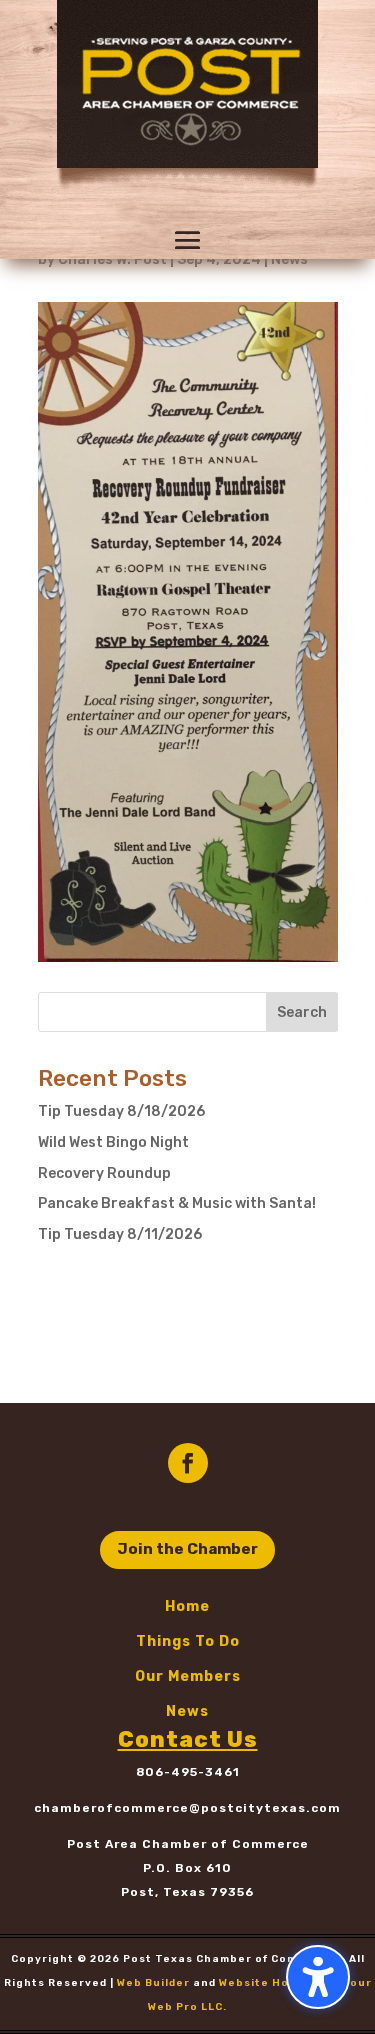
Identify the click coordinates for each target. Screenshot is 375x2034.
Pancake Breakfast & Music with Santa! (177, 1203)
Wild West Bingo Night (113, 1142)
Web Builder (153, 1983)
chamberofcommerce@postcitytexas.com (187, 1808)
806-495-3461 (188, 1772)
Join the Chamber (187, 1549)
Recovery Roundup (104, 1173)
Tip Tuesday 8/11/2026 (120, 1234)
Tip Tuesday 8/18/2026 (121, 1111)
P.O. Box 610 (187, 1868)
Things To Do (188, 1641)
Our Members (188, 1676)
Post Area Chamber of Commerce (188, 1844)
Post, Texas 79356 (187, 1892)
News (289, 259)
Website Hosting (270, 1983)
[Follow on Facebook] (188, 1463)
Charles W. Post (112, 259)
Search (302, 1012)
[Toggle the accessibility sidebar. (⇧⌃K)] (318, 1977)
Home (187, 1606)
